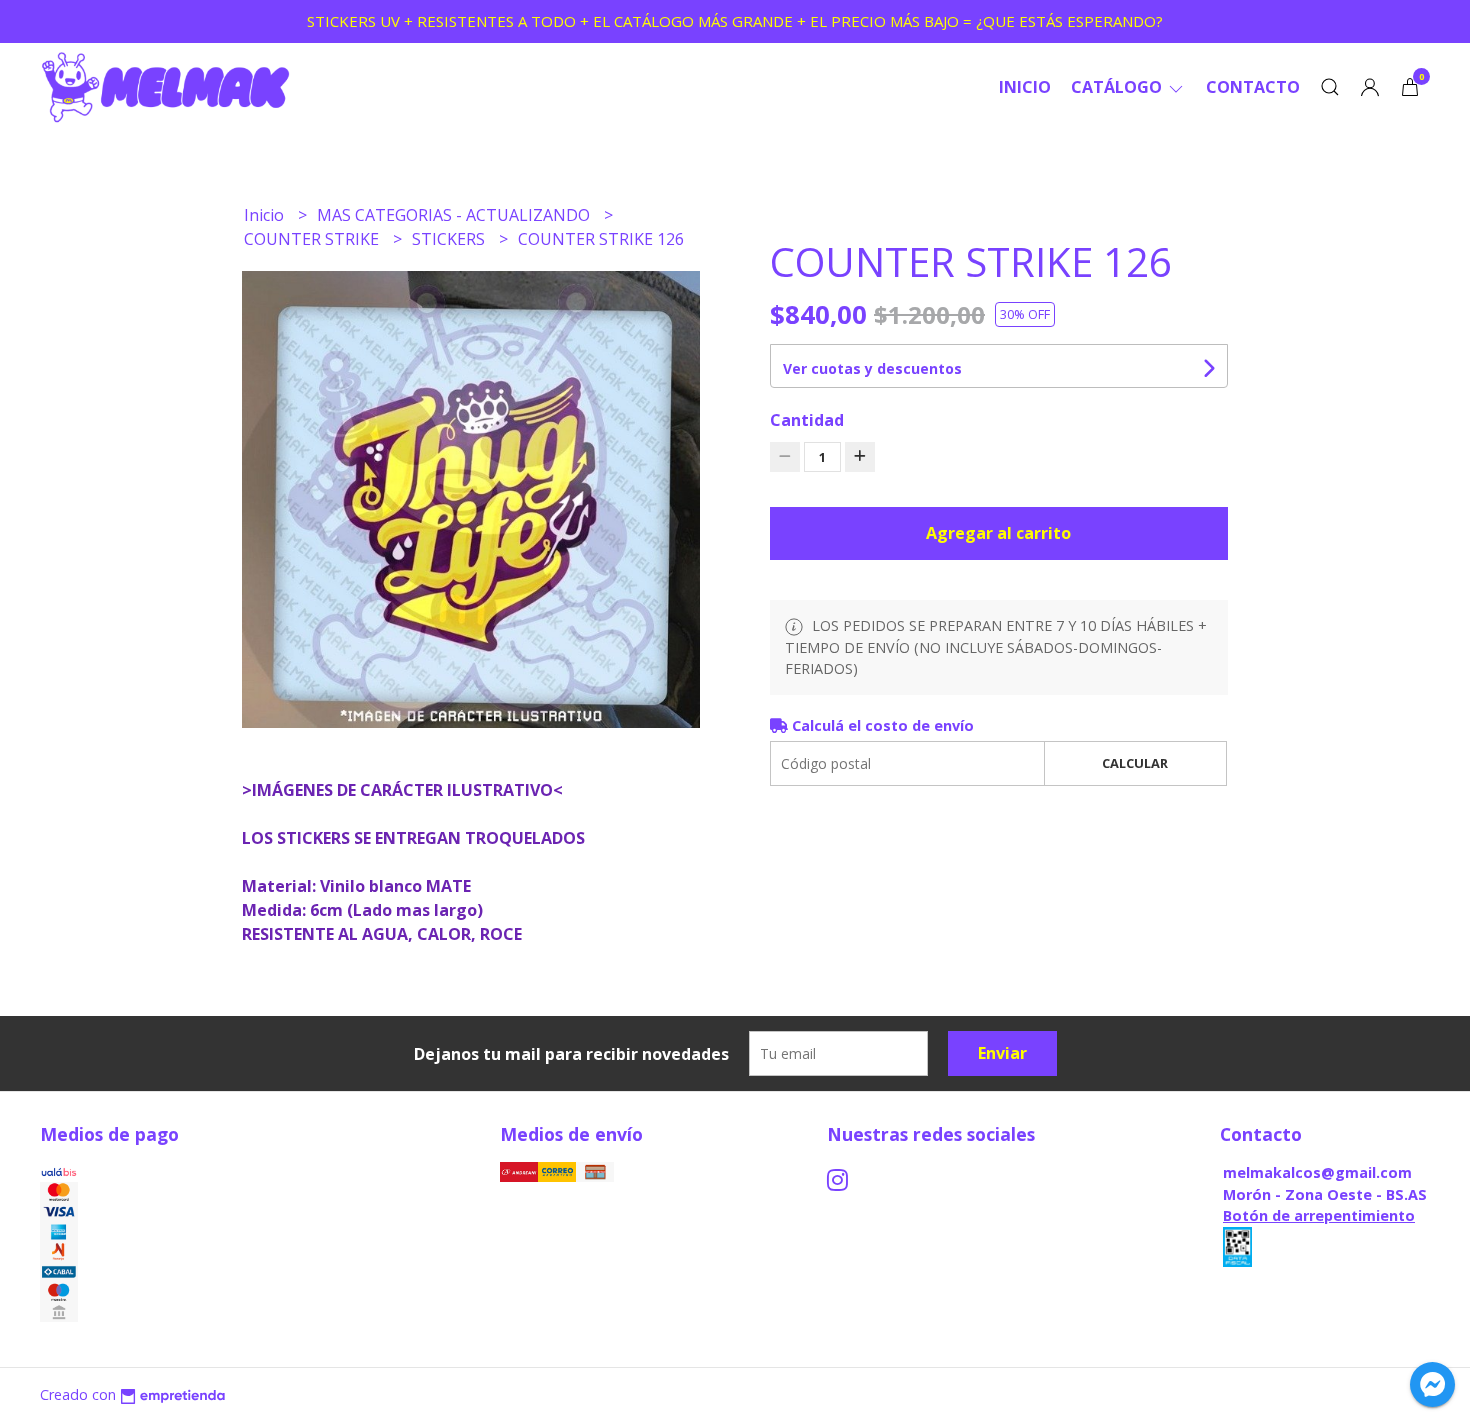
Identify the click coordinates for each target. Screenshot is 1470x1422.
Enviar (1002, 1053)
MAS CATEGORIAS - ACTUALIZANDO (455, 215)
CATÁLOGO (1118, 87)
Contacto (1253, 87)
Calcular (1135, 763)
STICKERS (450, 239)
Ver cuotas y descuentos (872, 368)
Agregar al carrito (998, 533)
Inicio (1025, 87)
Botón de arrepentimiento (1319, 1215)
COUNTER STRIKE (313, 239)
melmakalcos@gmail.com (1317, 1172)
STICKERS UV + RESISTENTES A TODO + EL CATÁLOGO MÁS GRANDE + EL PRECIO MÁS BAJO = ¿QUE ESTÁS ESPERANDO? (735, 21)
